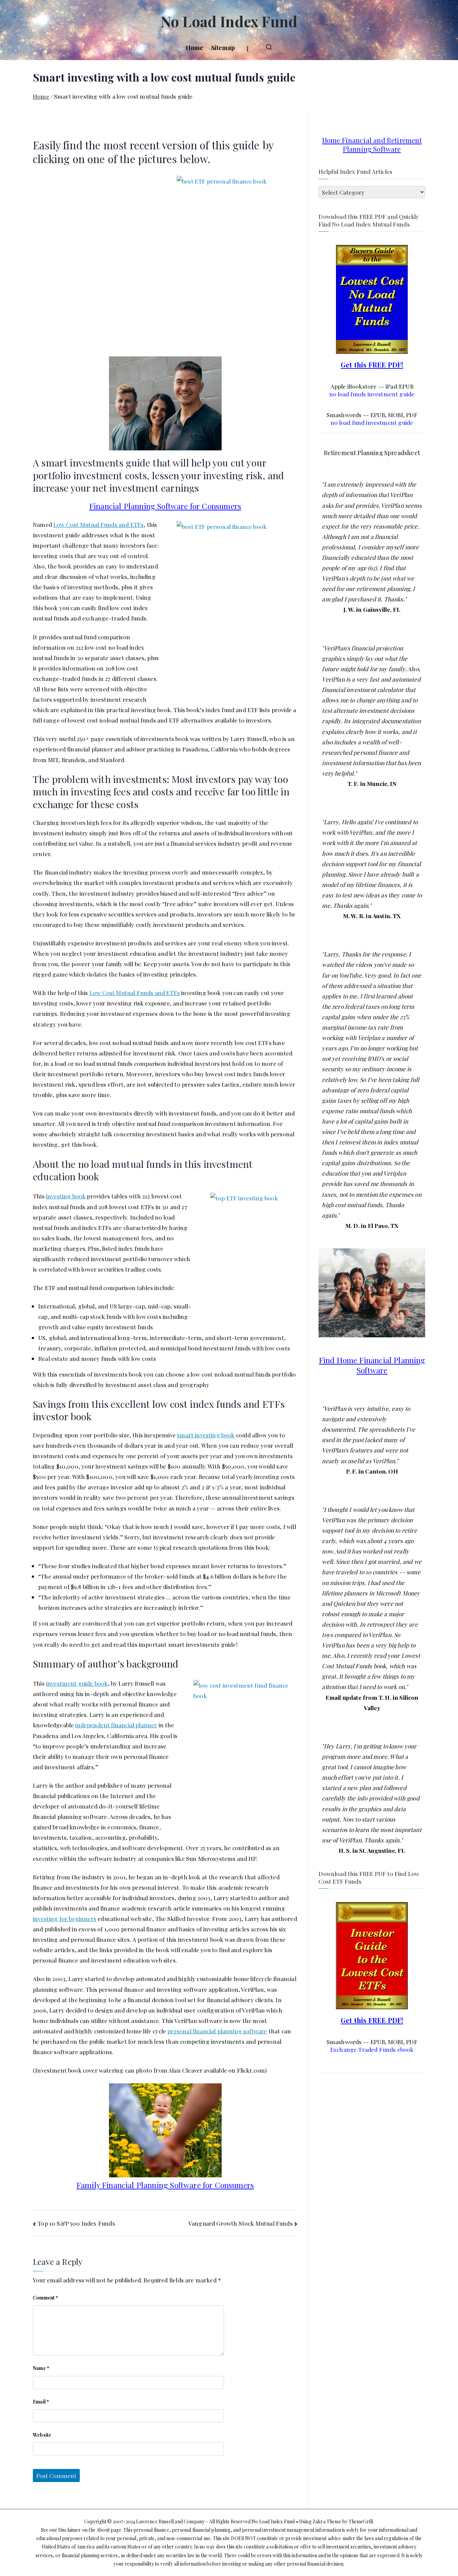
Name (41, 2368)
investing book (66, 1196)
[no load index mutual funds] (372, 298)
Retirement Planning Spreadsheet (372, 453)
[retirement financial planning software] (165, 403)
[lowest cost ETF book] (372, 1955)
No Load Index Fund (229, 21)
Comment (46, 2298)
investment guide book (77, 1683)
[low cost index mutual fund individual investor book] (229, 263)
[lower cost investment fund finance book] (246, 1255)
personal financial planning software (217, 2031)
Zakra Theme (327, 2521)
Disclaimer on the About (84, 2530)
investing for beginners (65, 1918)
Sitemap (223, 48)
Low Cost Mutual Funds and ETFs (98, 524)
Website (42, 2435)
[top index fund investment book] (238, 1755)
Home (195, 48)
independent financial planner (116, 1725)
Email (41, 2402)
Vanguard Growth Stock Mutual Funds (241, 2223)
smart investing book (206, 1435)
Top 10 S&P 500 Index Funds (76, 2223)
